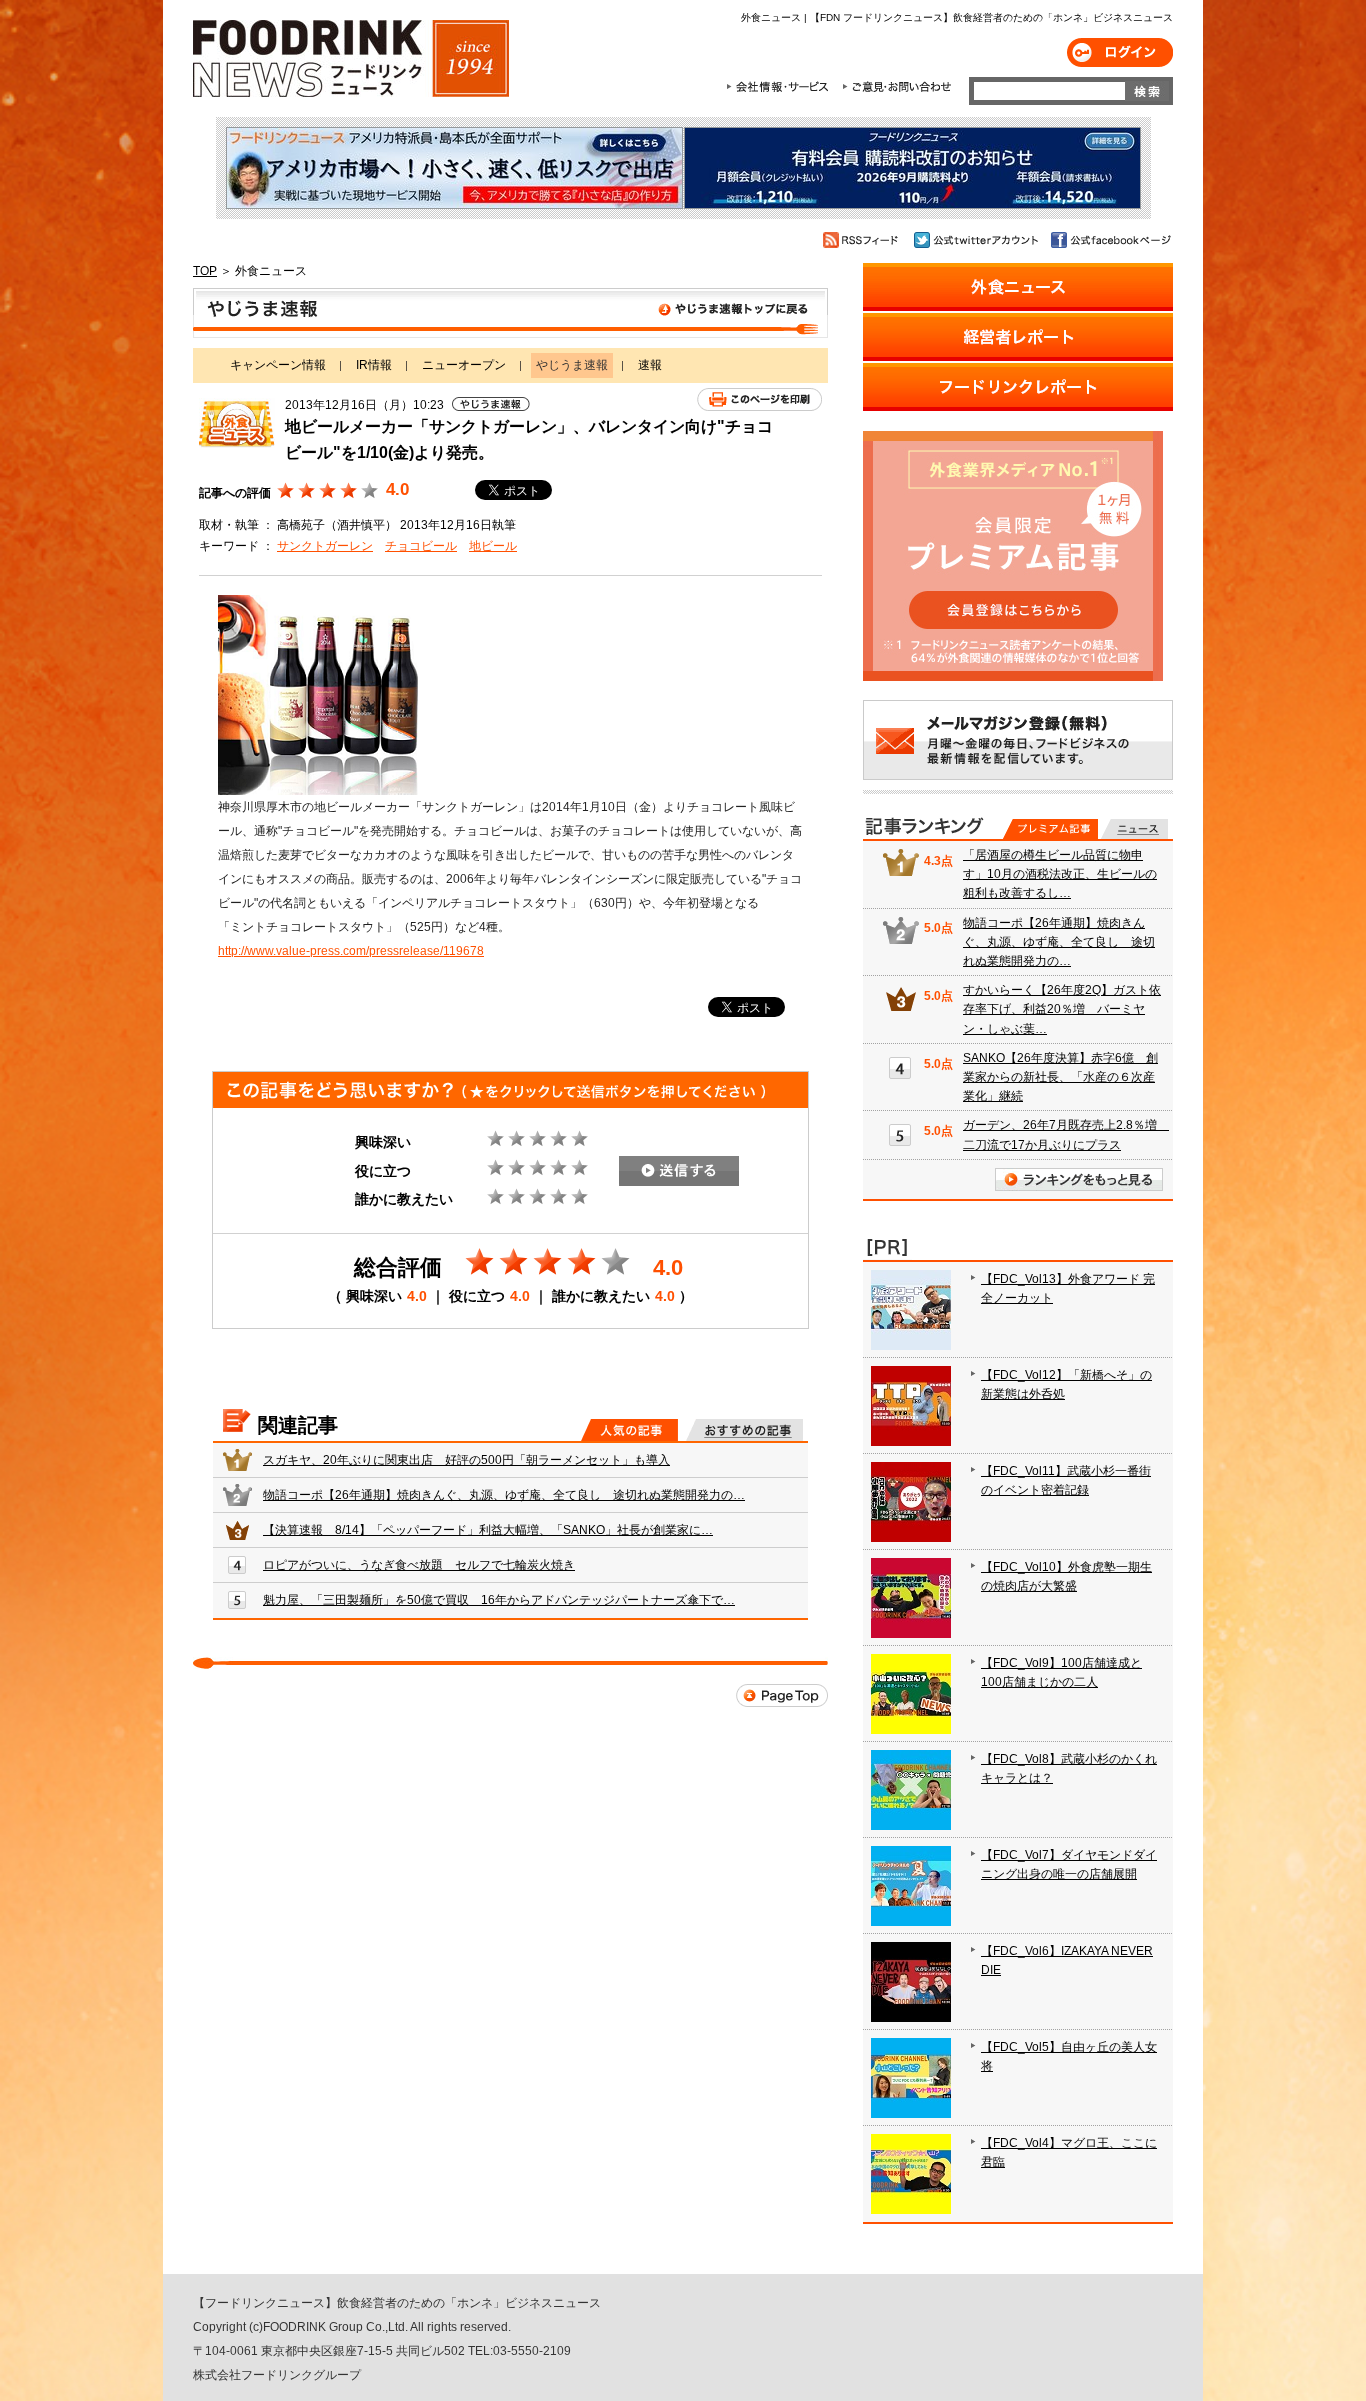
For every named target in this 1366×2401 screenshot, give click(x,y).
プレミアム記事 (1050, 829)
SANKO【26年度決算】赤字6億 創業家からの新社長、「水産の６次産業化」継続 (1060, 1077)
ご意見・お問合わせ (896, 87)
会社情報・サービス (781, 87)
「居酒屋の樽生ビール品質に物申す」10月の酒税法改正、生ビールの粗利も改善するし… (1060, 874)
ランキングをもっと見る (1079, 1179)
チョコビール (421, 546)
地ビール (493, 546)
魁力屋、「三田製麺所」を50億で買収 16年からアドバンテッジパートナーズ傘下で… (499, 1600)
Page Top (782, 1695)
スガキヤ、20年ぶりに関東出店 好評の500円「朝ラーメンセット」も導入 (466, 1460)
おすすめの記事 (744, 1430)
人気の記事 (629, 1430)
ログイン (1120, 52)
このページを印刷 (759, 399)
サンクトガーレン (325, 546)
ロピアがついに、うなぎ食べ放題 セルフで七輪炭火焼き (419, 1565)
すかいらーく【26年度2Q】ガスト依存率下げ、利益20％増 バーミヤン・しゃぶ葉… (1062, 1009)
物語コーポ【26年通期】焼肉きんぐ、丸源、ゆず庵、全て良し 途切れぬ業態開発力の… (504, 1495)
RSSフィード (863, 240)
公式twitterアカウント (977, 240)
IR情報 (374, 365)
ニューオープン (464, 365)
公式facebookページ (1109, 240)
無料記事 (1134, 829)
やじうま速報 (510, 313)
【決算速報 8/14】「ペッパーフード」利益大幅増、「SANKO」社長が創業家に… (488, 1530)
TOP (205, 271)
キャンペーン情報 (278, 365)
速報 (650, 365)
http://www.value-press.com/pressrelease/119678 (351, 951)
